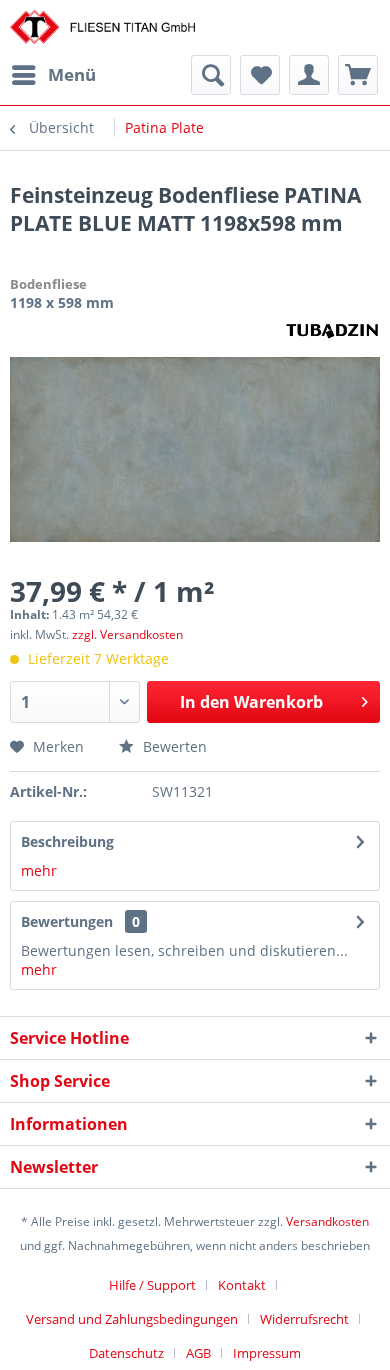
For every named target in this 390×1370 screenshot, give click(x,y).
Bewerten (173, 746)
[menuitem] (53, 75)
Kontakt (242, 1285)
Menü (72, 74)
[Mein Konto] (309, 75)
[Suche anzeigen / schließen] (211, 75)
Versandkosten (327, 1221)
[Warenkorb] (358, 75)
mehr (39, 870)
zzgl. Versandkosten (127, 634)
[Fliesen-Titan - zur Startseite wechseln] (102, 27)
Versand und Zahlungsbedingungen (132, 1319)
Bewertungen (67, 921)
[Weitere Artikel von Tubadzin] (332, 329)
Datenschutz (126, 1353)
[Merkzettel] (260, 75)
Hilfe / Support (152, 1285)
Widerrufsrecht (304, 1319)
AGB (198, 1353)
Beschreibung (67, 841)
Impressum (267, 1353)
